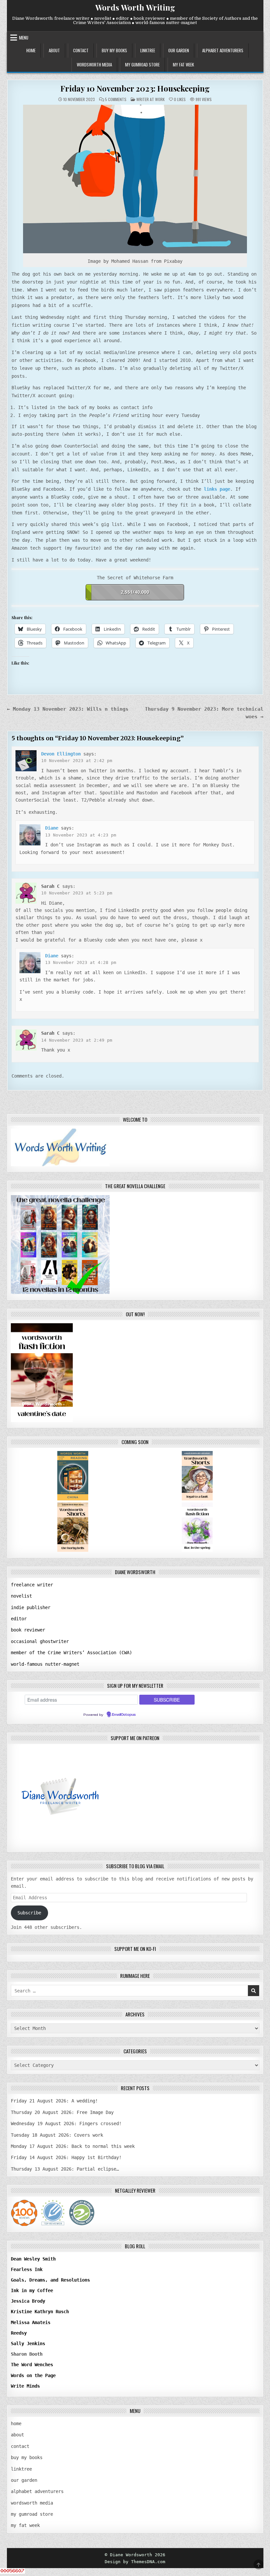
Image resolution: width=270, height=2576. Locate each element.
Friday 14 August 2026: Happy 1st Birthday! (66, 2157)
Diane (52, 828)
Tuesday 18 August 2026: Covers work (57, 2135)
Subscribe (29, 1913)
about (54, 50)
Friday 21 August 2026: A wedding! (54, 2101)
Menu (24, 38)
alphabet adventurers (223, 50)
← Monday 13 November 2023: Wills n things (68, 709)
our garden (179, 50)
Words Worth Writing (135, 7)
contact (81, 50)
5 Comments (116, 99)
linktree (148, 50)
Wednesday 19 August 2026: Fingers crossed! (66, 2124)
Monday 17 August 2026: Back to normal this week (73, 2146)
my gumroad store (142, 65)
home (31, 50)
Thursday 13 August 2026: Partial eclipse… (65, 2169)
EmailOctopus (124, 1715)
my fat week (183, 65)
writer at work (150, 99)
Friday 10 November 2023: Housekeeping (135, 88)
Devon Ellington (61, 754)
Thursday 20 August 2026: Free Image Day (62, 2112)
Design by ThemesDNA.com (135, 2562)
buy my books (114, 50)
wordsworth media (94, 65)
